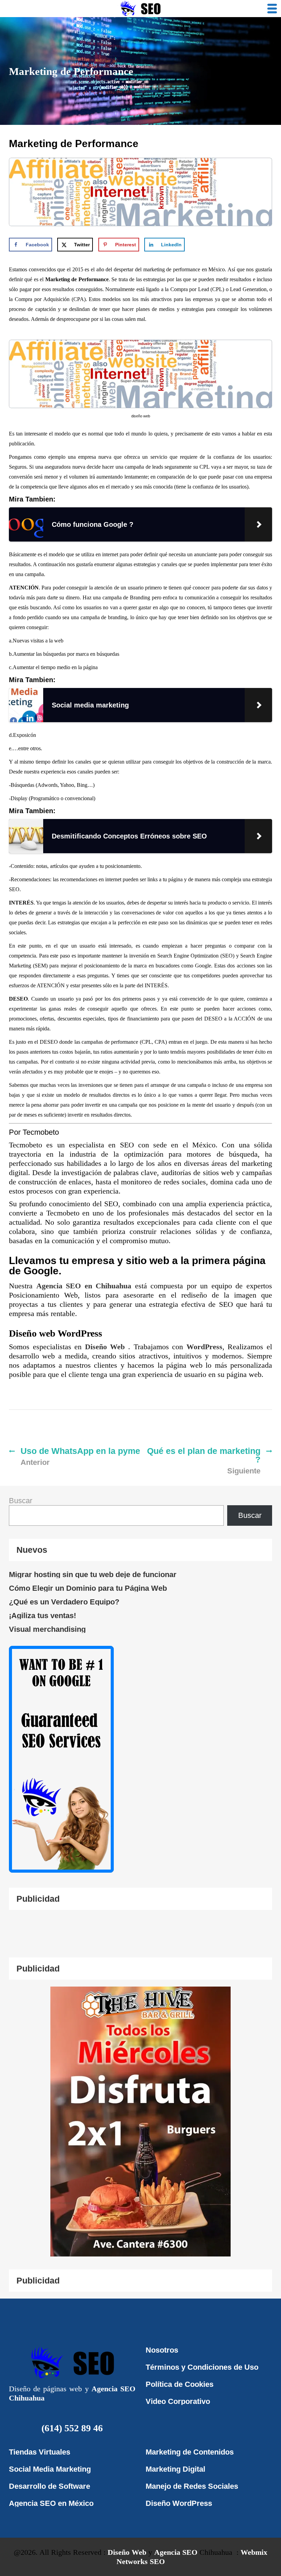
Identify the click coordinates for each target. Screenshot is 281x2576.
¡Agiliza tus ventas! (42, 1616)
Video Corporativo (178, 2401)
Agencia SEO (176, 2552)
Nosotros (162, 2350)
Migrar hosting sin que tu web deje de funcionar (93, 1575)
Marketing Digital (175, 2469)
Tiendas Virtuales (40, 2452)
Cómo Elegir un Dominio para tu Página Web (88, 1588)
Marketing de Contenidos (190, 2452)
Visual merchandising (47, 1629)
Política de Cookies (180, 2384)
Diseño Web (107, 1347)
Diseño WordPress (179, 2503)
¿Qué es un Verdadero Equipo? (64, 1602)
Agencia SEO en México (51, 2503)
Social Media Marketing (50, 2469)
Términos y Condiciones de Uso (202, 2367)
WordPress (204, 1347)
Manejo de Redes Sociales (192, 2486)
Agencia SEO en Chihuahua (86, 1286)
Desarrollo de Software (50, 2486)
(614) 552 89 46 (72, 2428)
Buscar (21, 1501)
